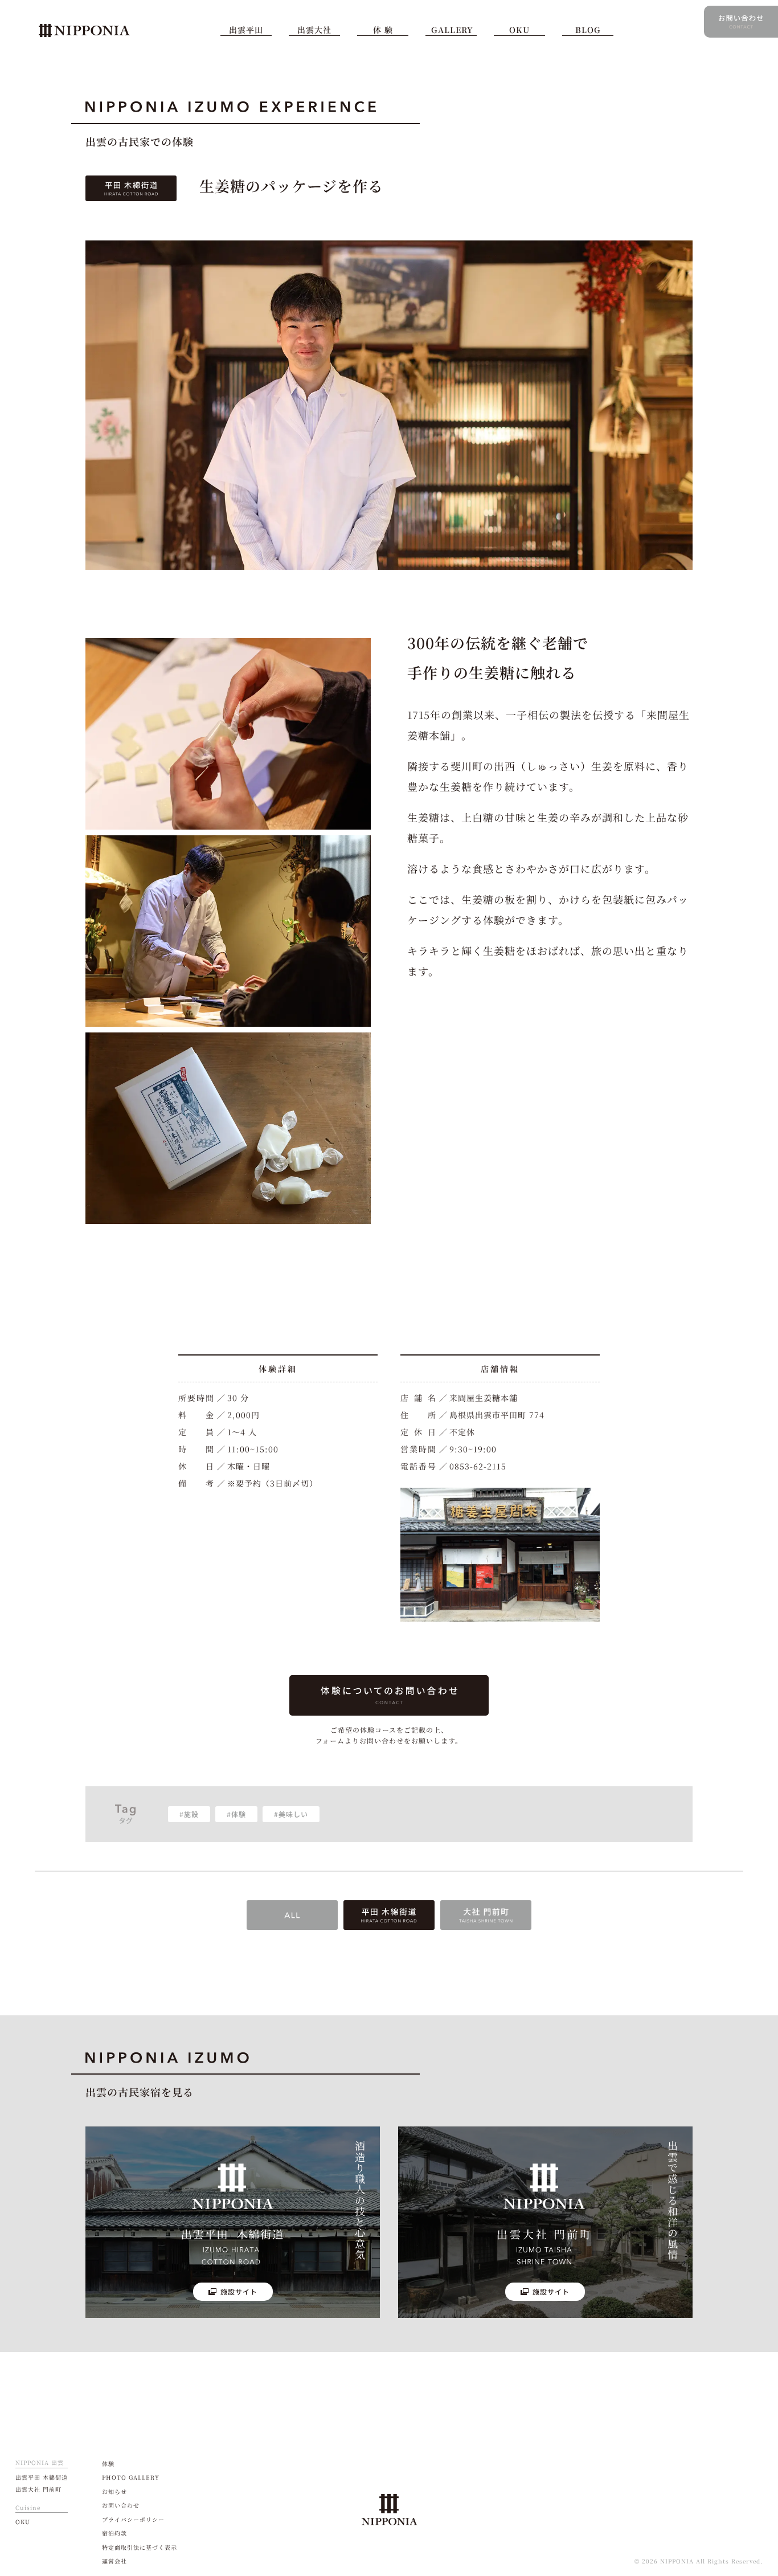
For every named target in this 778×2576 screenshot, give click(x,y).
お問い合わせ (121, 2505)
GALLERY (452, 30)
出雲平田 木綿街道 (42, 2477)
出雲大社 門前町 (38, 2489)
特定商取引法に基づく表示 (140, 2547)
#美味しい (291, 1814)
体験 (108, 2463)
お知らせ (114, 2491)
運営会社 (114, 2561)
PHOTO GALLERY (131, 2477)
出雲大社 (314, 30)
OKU (519, 30)
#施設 (189, 1814)
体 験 (383, 30)
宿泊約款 (114, 2533)
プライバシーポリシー (133, 2519)
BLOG (588, 30)
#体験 (236, 1814)
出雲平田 (246, 30)
